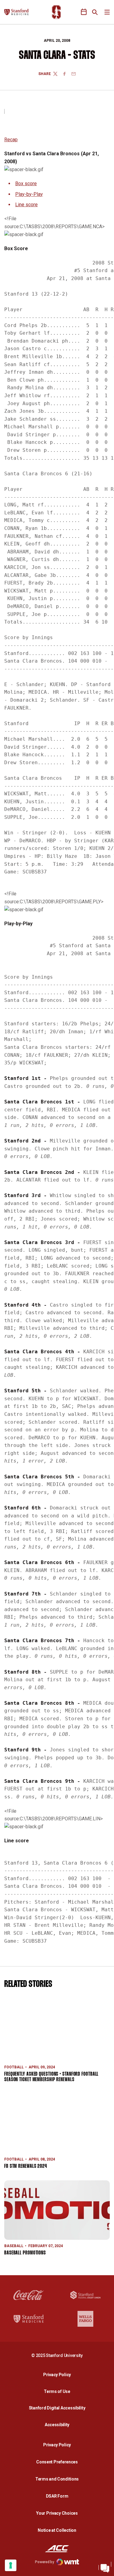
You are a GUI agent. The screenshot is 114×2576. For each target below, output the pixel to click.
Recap (11, 140)
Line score (26, 205)
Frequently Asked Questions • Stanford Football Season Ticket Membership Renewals (51, 2077)
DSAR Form (57, 2496)
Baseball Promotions (25, 2253)
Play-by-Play (29, 194)
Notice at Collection (57, 2530)
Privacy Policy (59, 2375)
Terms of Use (57, 2391)
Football (14, 2067)
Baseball (14, 2246)
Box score (26, 183)
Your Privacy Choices (57, 2513)
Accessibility (59, 2425)
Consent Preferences (57, 2462)
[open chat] (105, 2567)
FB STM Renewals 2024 (26, 2166)
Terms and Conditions (57, 2479)
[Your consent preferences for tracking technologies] (11, 2565)
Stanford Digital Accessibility (59, 2408)
